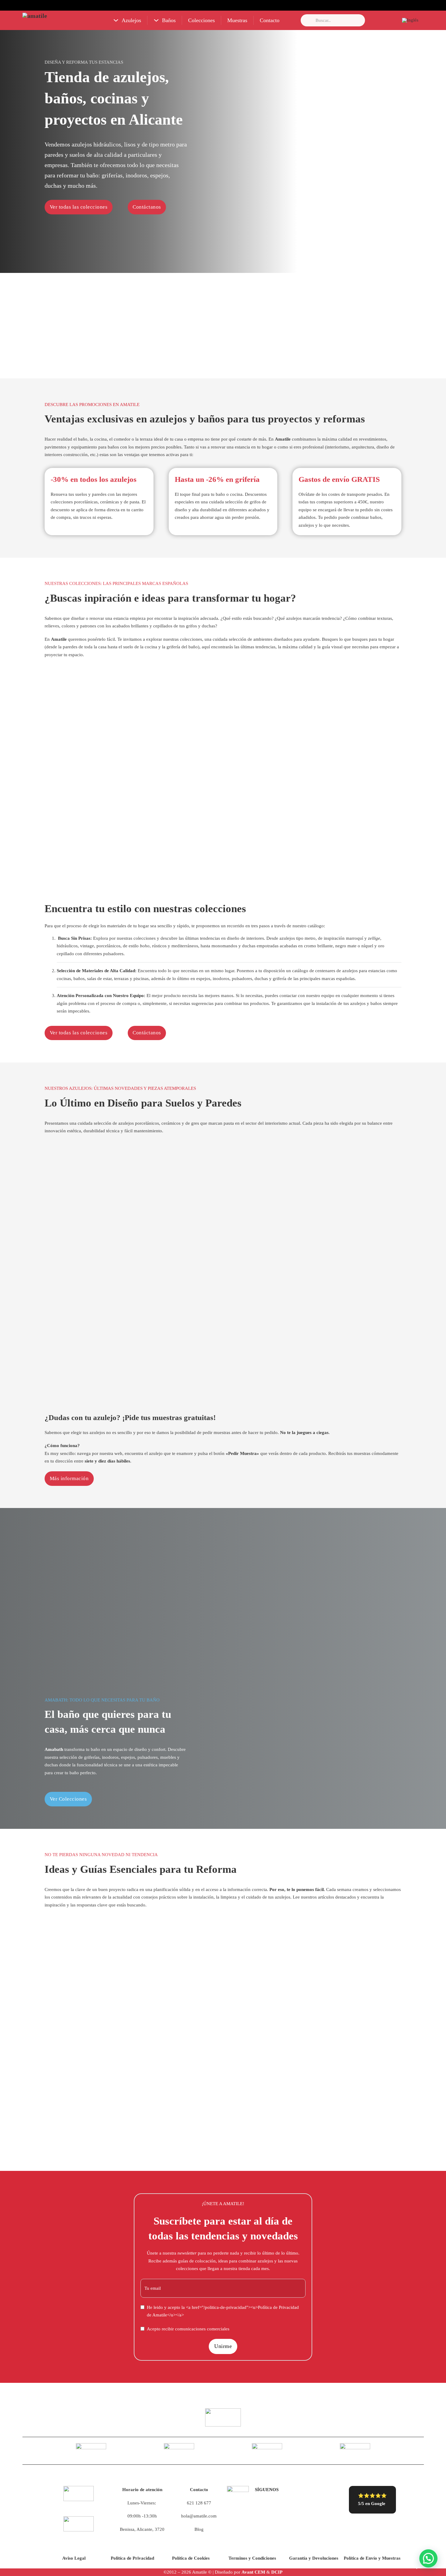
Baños (169, 20)
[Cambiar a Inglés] (410, 20)
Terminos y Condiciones (252, 2558)
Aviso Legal (74, 2558)
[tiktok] (263, 2506)
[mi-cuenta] (387, 20)
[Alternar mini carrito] (374, 20)
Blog (199, 2529)
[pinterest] (295, 2506)
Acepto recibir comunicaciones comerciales (188, 2329)
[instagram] (279, 2506)
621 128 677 (199, 2503)
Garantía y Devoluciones (314, 2558)
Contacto (270, 20)
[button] (428, 2558)
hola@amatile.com (199, 2516)
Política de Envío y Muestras (372, 2558)
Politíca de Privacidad (132, 2558)
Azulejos (131, 20)
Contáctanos (147, 207)
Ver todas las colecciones (79, 207)
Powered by (416, 2566)
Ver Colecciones (68, 1799)
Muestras (237, 20)
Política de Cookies (191, 2558)
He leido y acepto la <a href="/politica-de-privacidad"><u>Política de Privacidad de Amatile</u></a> (223, 2311)
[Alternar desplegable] (116, 20)
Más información (69, 1478)
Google (378, 2504)
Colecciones (201, 20)
